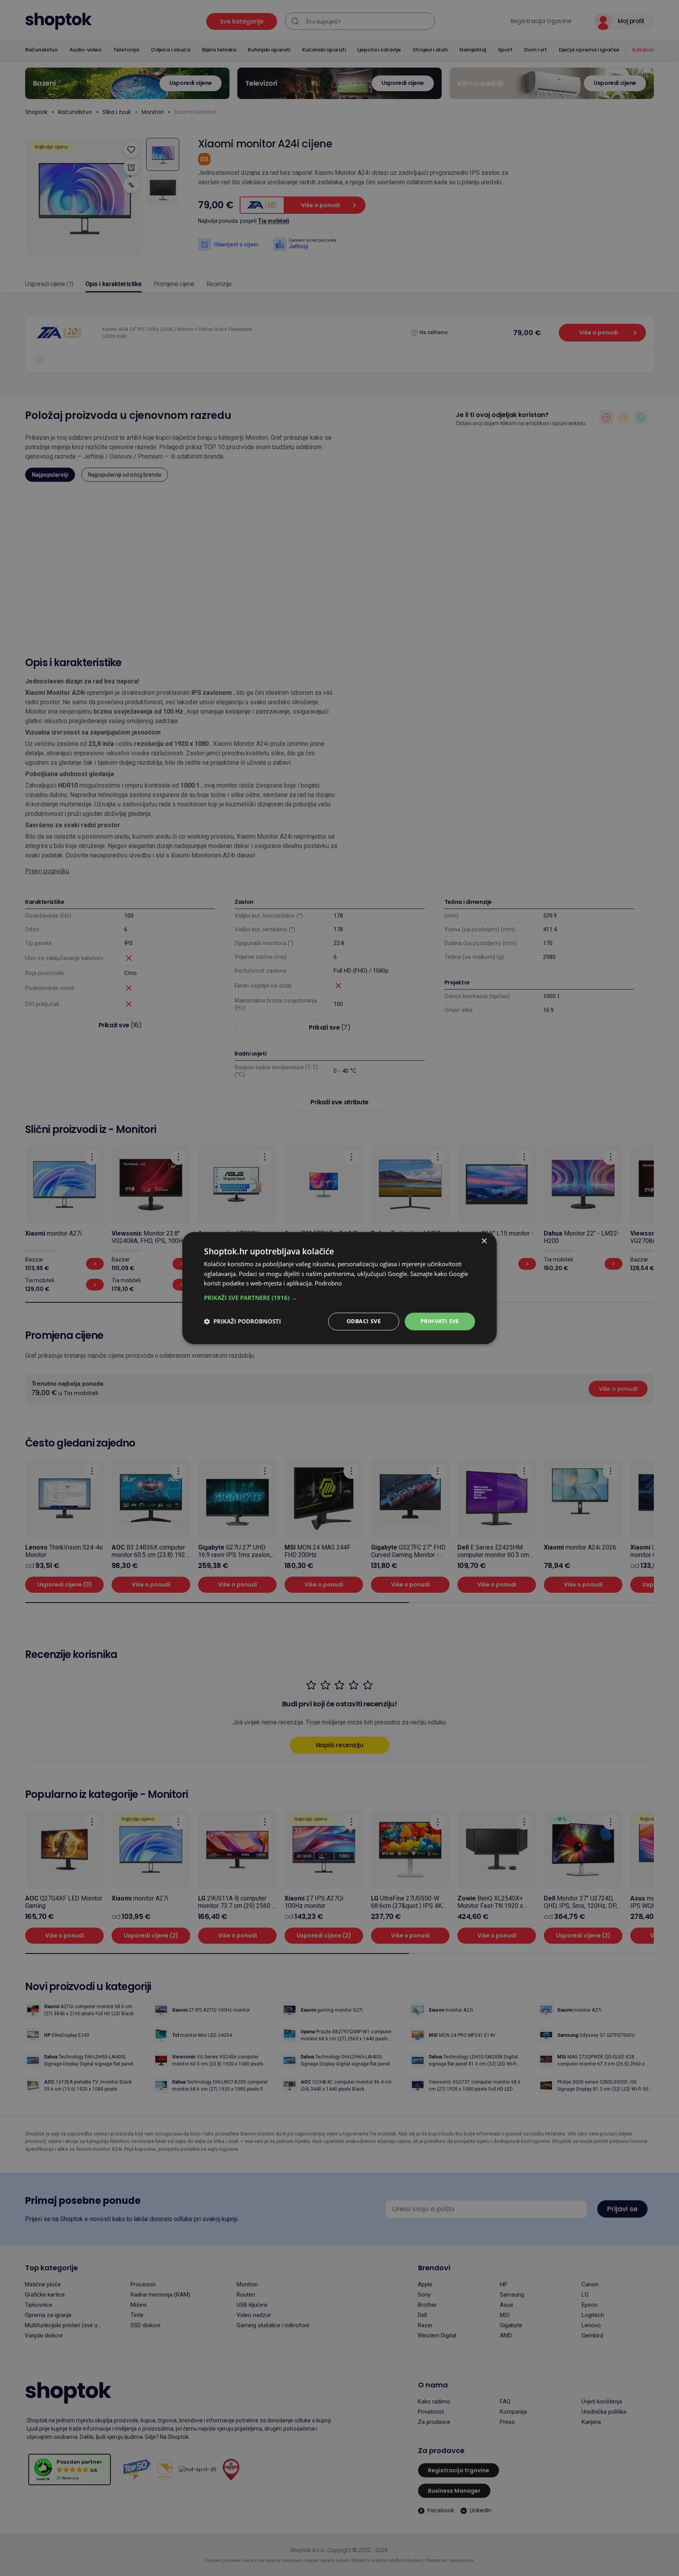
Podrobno (328, 1283)
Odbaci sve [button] (364, 1321)
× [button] (484, 1241)
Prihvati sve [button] (440, 1321)
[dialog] (339, 1288)
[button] (339, 1298)
